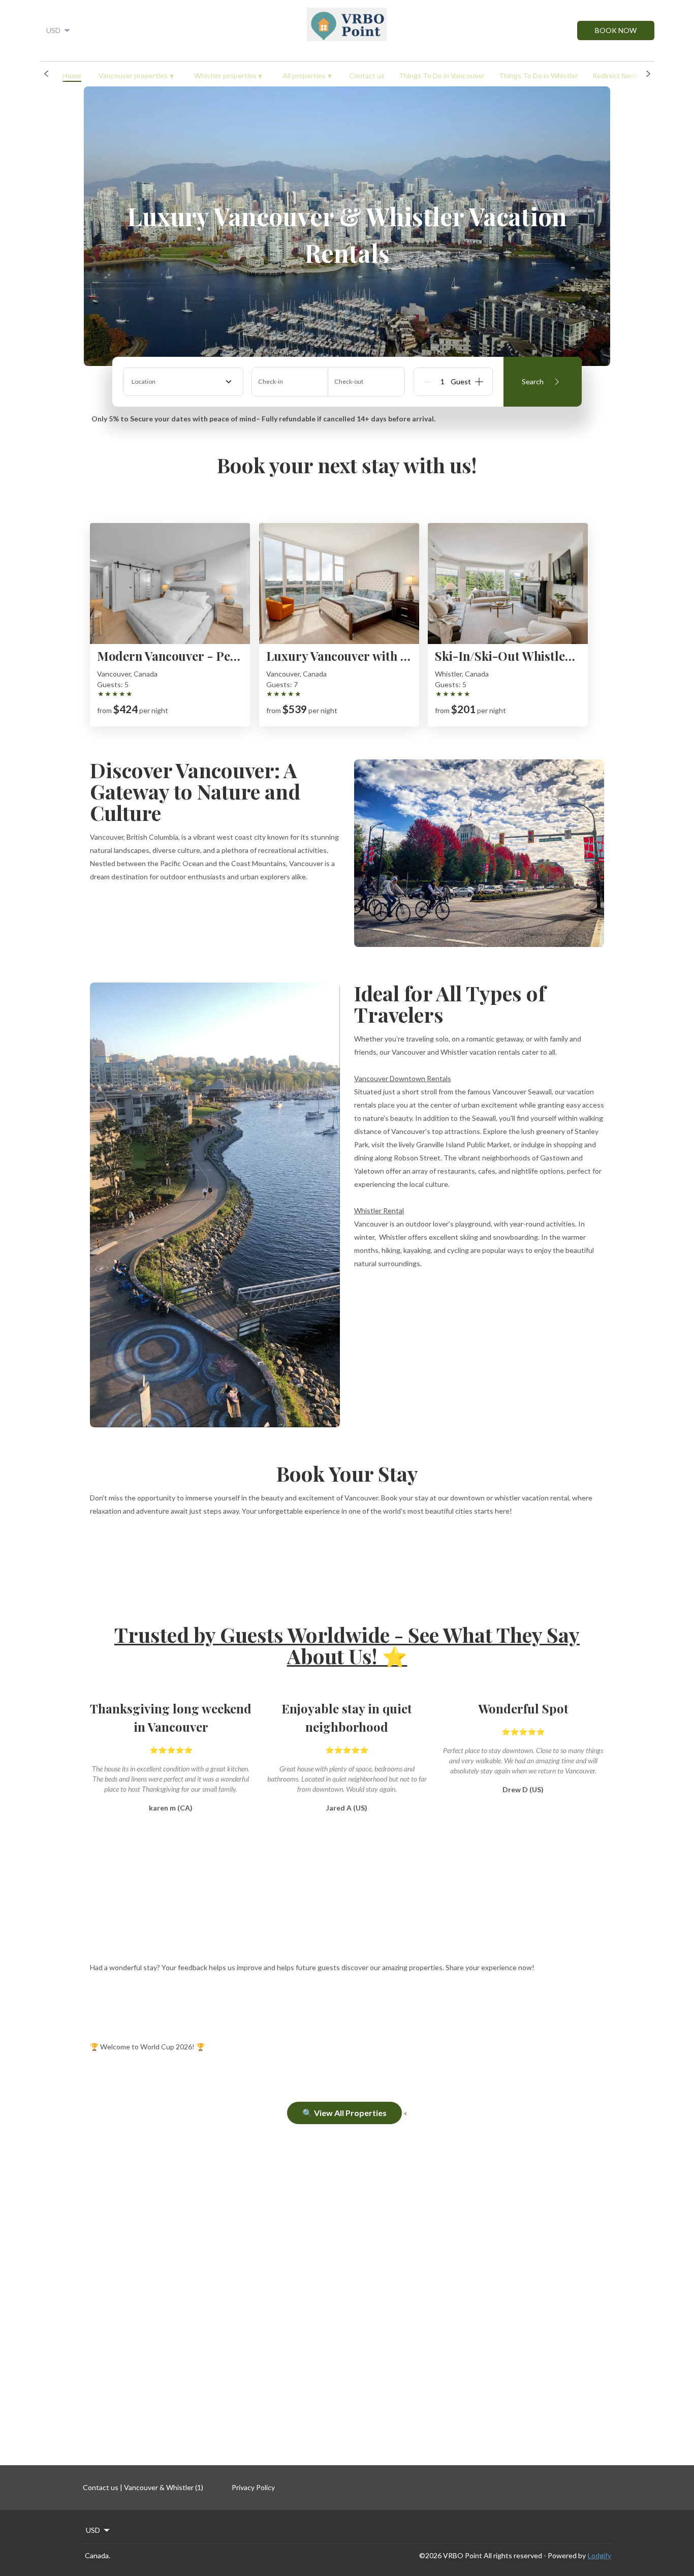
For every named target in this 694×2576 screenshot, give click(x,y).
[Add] (479, 382)
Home (72, 75)
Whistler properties (228, 75)
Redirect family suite (625, 75)
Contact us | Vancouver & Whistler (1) (143, 2487)
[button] (46, 74)
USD (53, 30)
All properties (307, 75)
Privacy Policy (253, 2487)
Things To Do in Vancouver (442, 75)
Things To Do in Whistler (539, 75)
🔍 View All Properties (344, 2113)
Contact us (367, 75)
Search (533, 381)
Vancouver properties (136, 75)
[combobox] (183, 382)
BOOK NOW (616, 30)
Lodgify (600, 2555)
